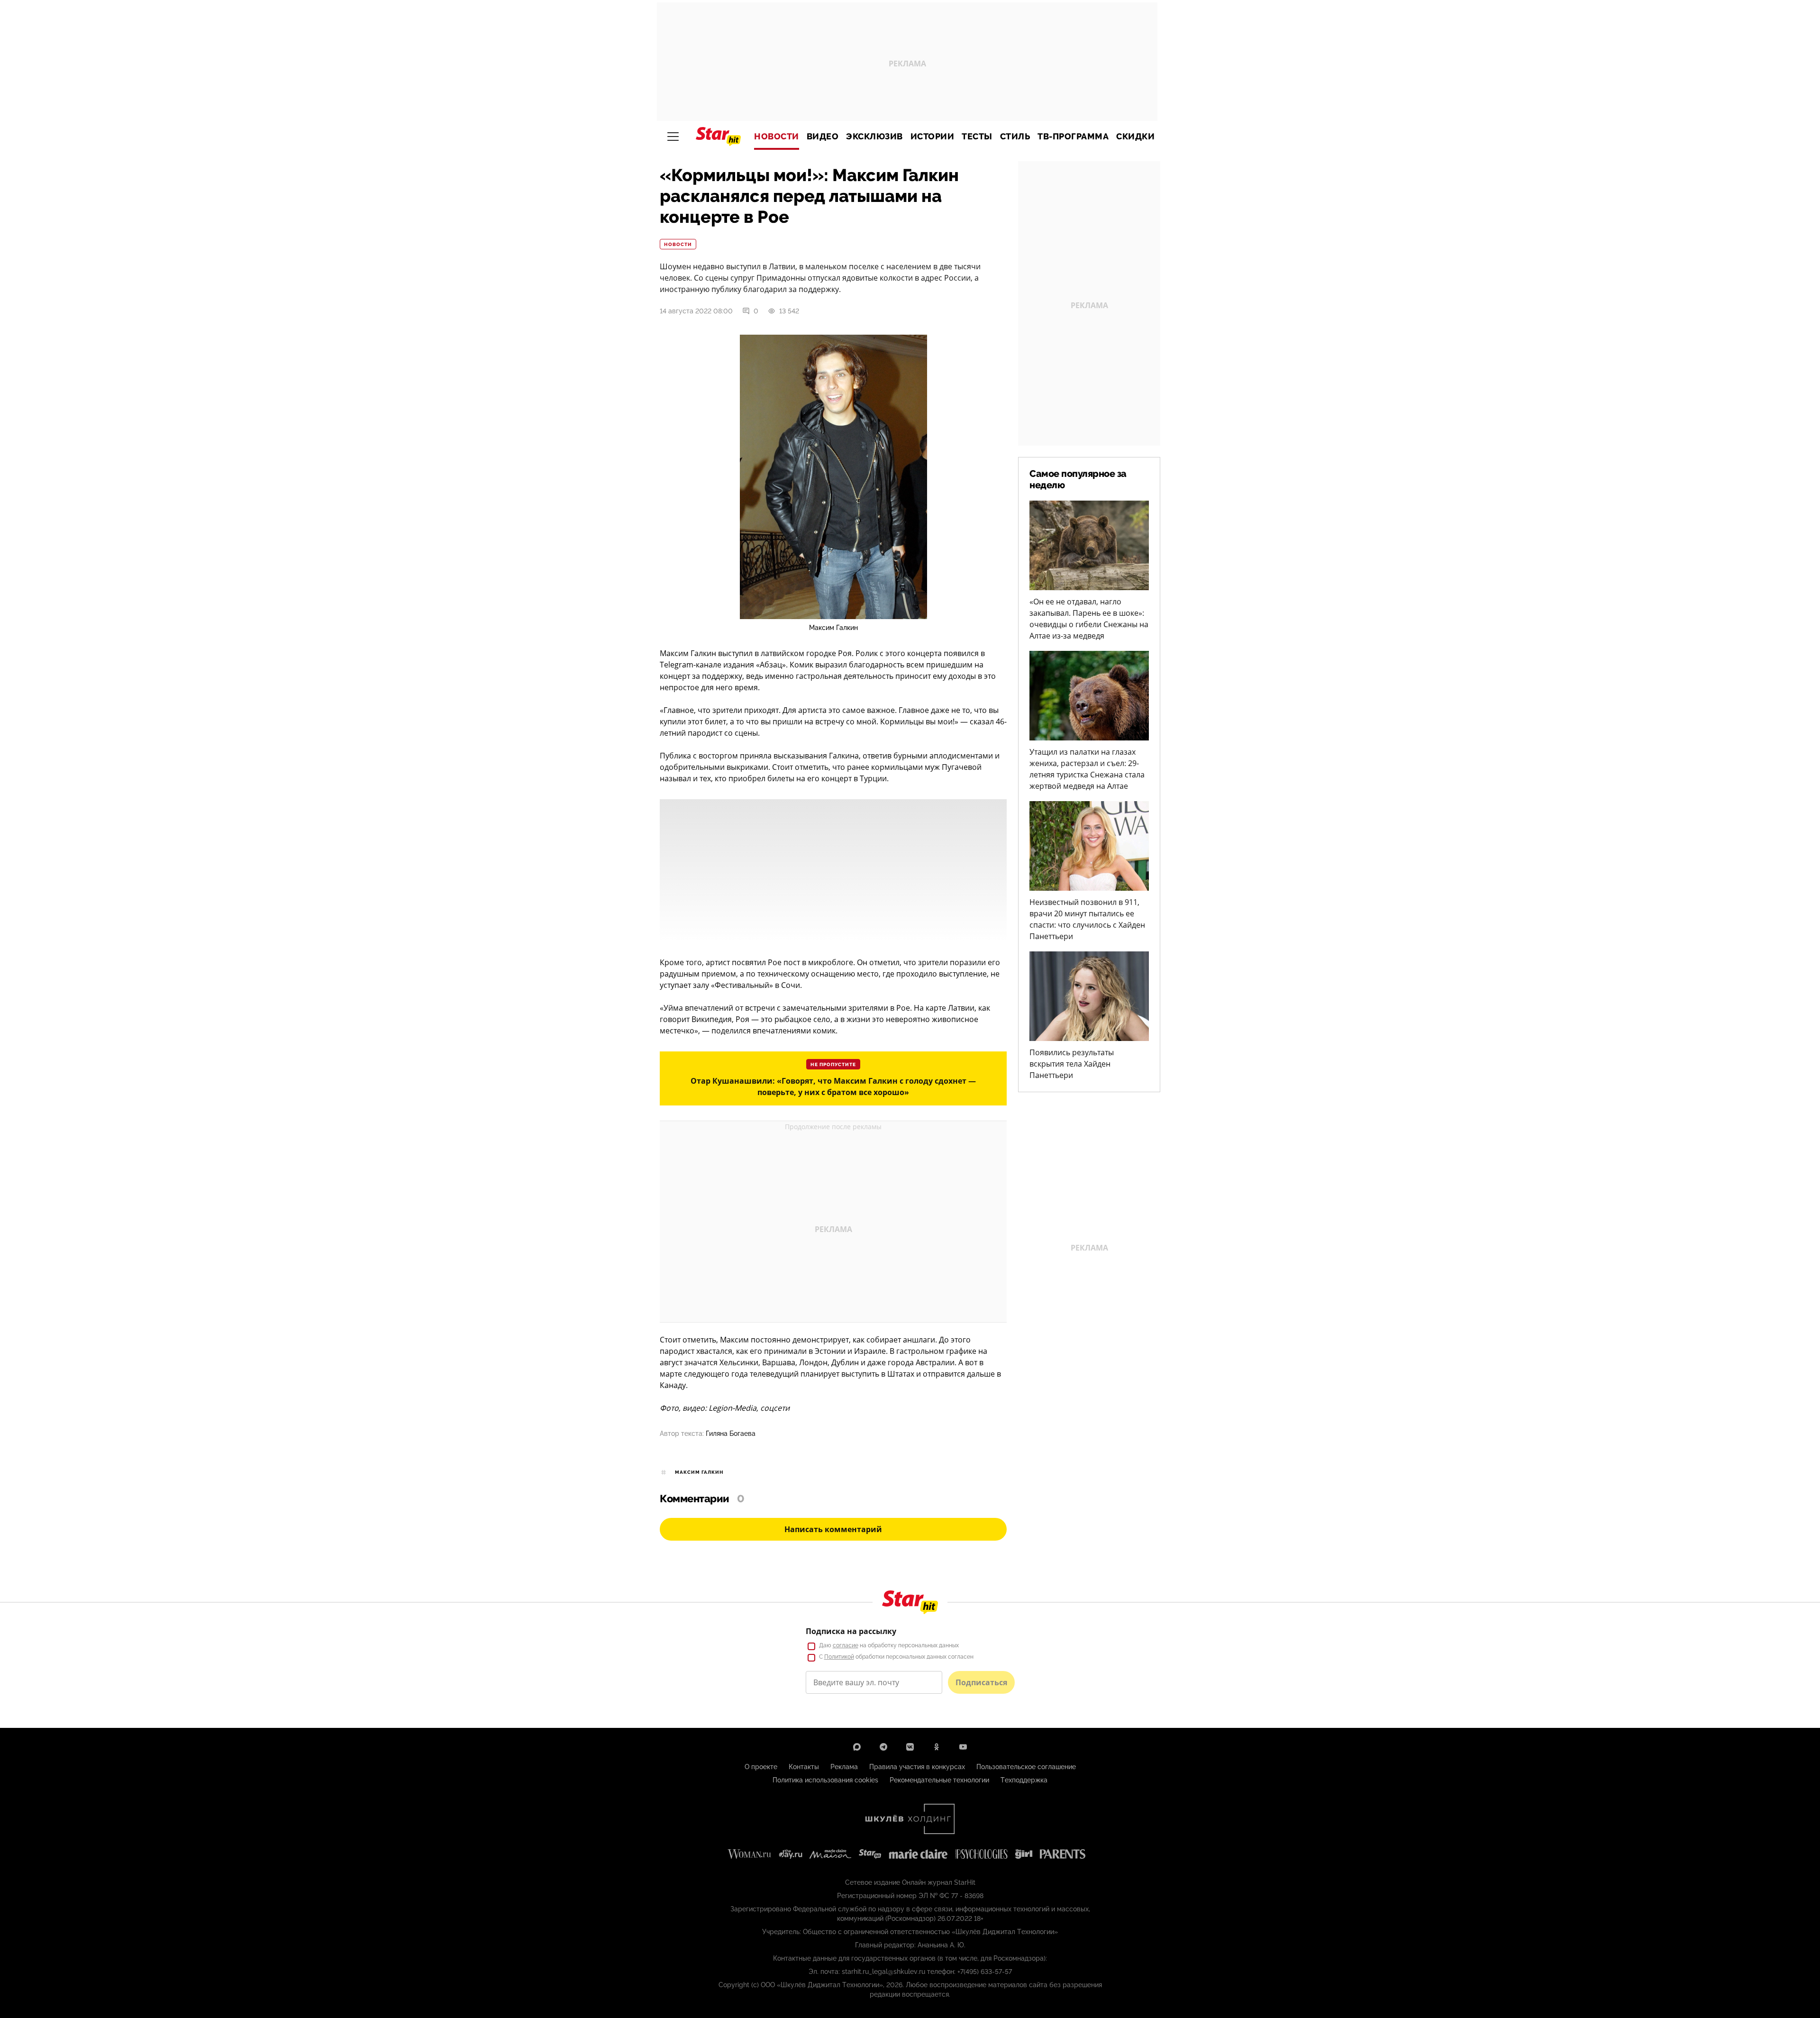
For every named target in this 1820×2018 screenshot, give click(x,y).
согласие (846, 1645)
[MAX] (857, 1747)
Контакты (804, 1767)
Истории (933, 137)
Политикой (839, 1657)
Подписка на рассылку (851, 1631)
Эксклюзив (874, 137)
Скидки (1135, 137)
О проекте (761, 1767)
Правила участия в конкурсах (917, 1767)
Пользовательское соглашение (1026, 1767)
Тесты (977, 137)
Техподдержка (1024, 1780)
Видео (823, 137)
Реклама (844, 1767)
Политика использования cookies (825, 1780)
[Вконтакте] (910, 1747)
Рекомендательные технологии (939, 1780)
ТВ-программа (1073, 137)
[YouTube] (963, 1747)
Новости (777, 137)
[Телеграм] (883, 1747)
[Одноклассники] (937, 1747)
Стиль (1015, 137)
